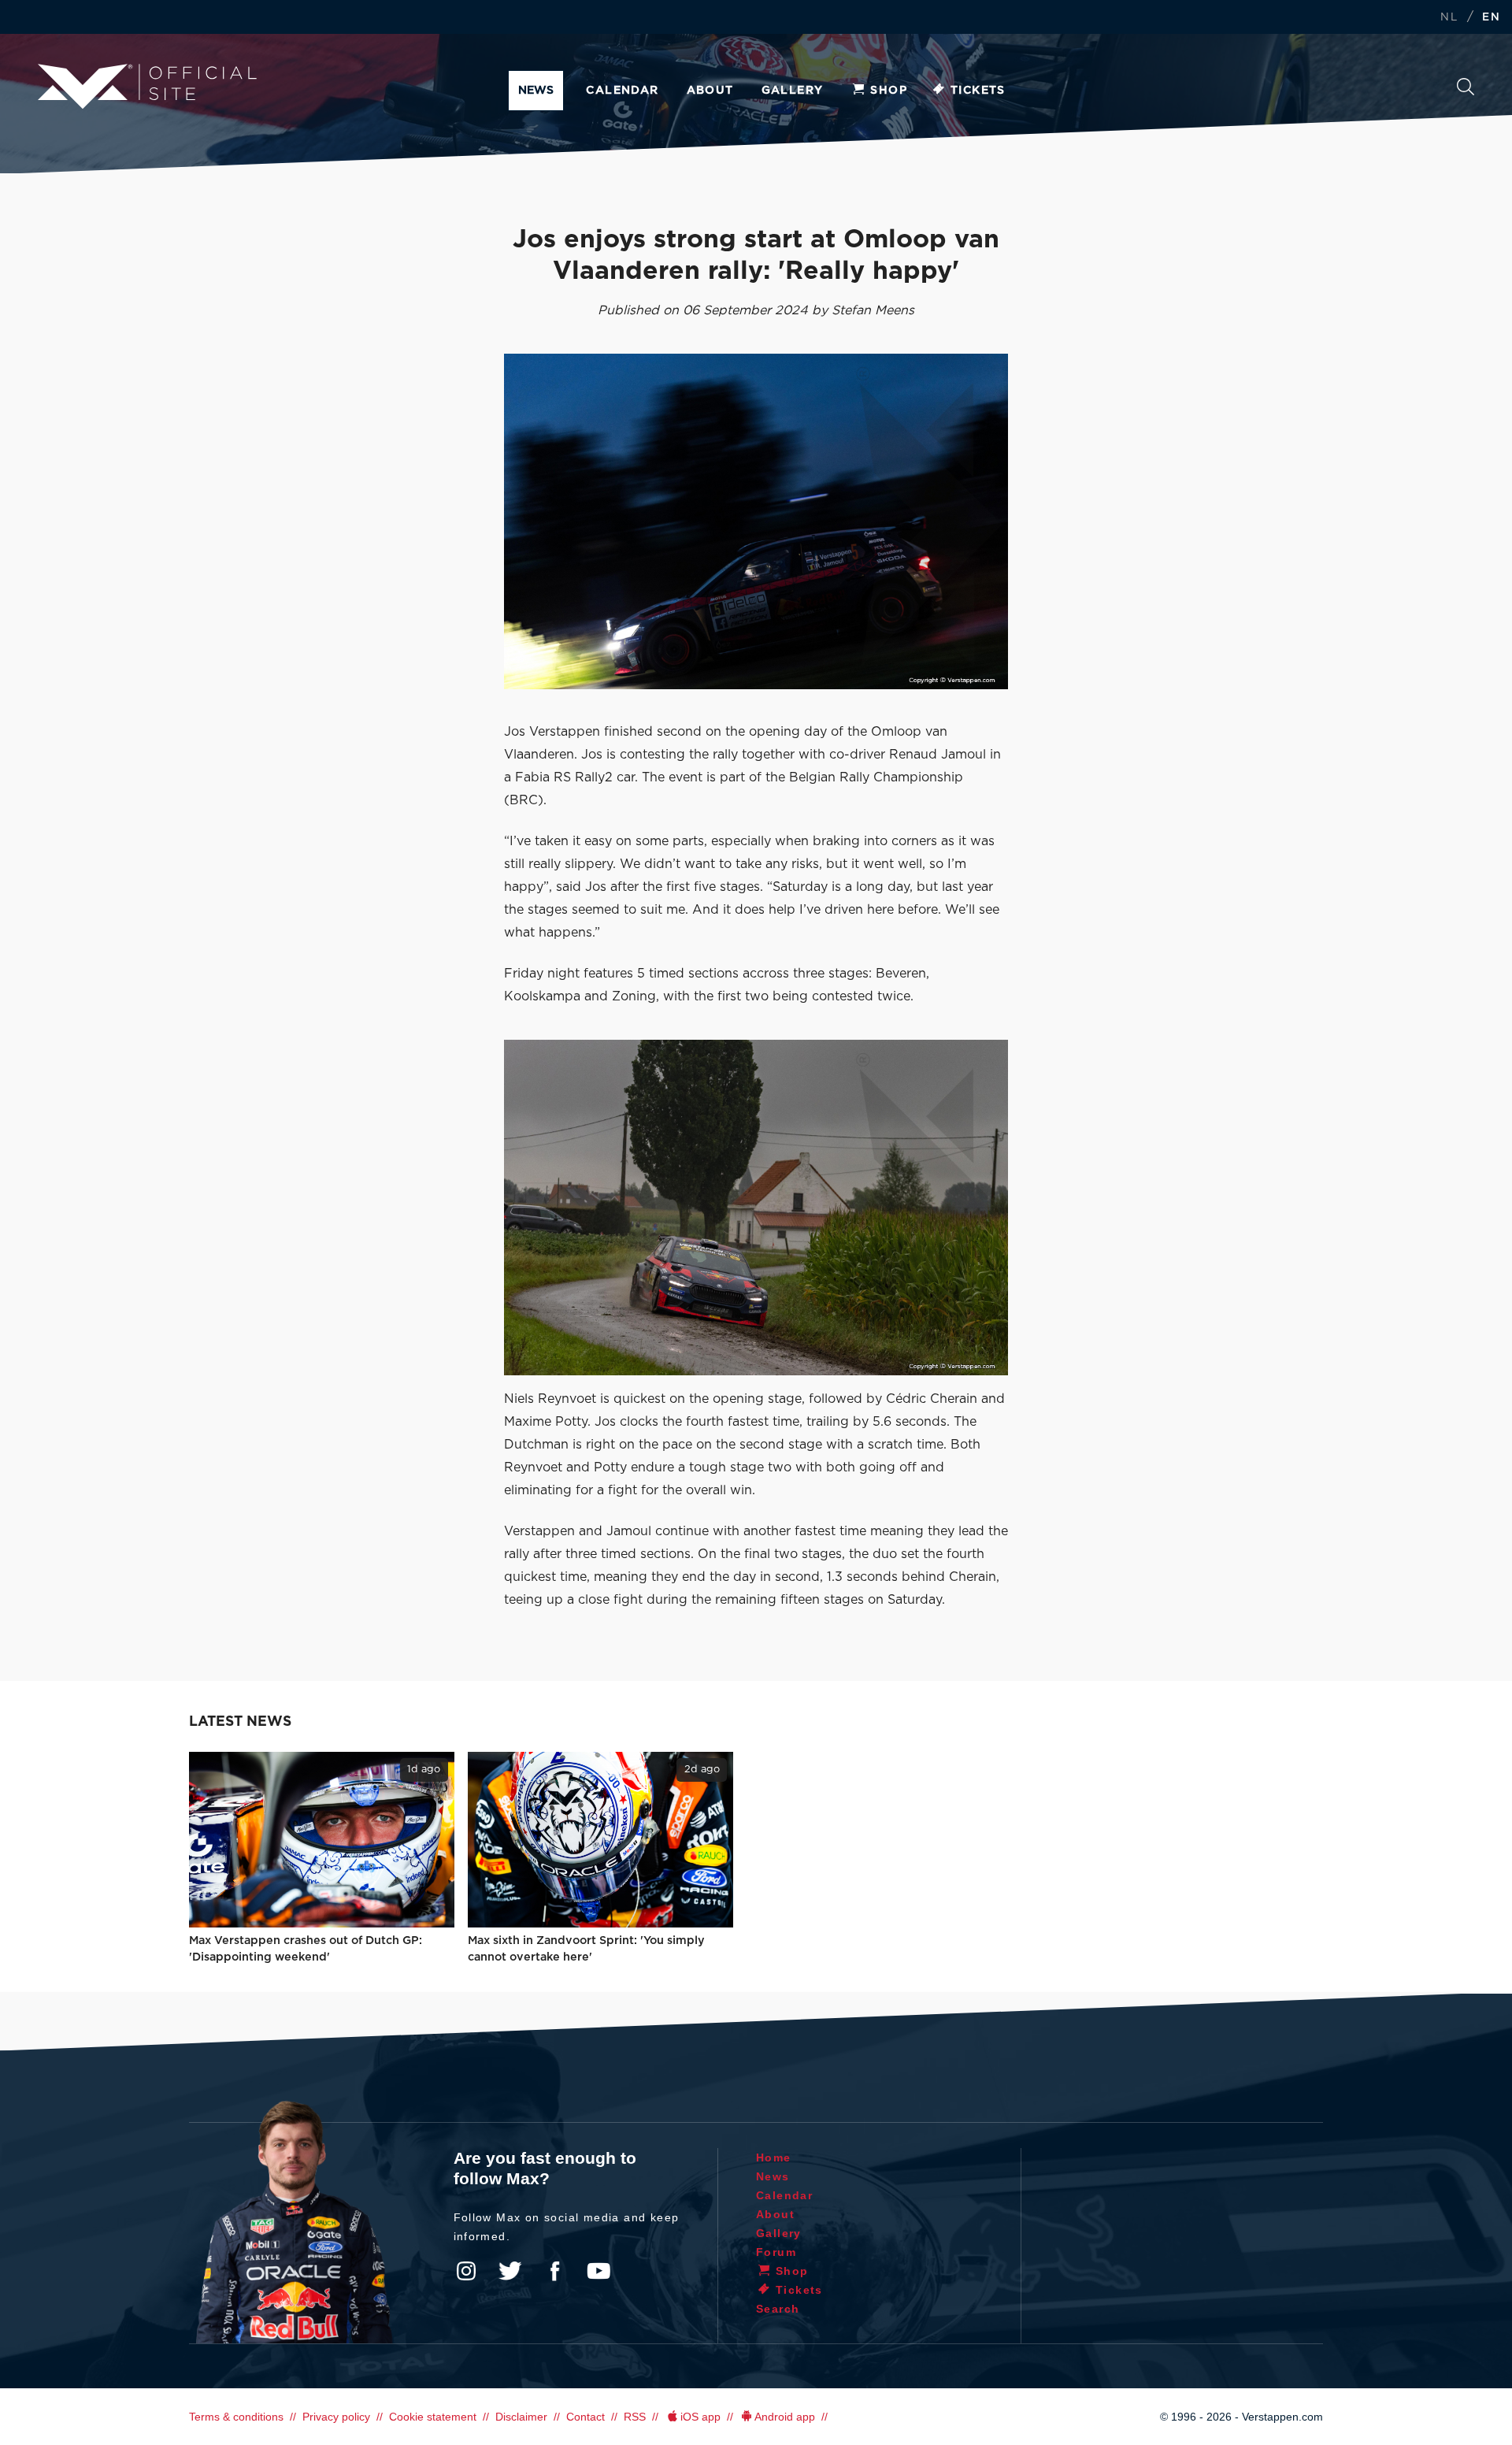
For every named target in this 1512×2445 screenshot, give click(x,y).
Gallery (793, 91)
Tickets (978, 91)
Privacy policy (336, 2417)
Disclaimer (521, 2417)
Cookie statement (433, 2417)
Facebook (554, 2271)
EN (1491, 18)
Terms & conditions (236, 2417)
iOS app (700, 2417)
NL (1449, 18)
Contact (586, 2417)
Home (774, 2157)
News (536, 91)
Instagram (466, 2271)
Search (1466, 91)
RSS (635, 2417)
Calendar (622, 91)
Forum (776, 2252)
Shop (889, 91)
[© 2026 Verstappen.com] (756, 521)
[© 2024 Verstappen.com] (756, 1208)
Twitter (510, 2271)
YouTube (598, 2271)
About (710, 91)
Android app (785, 2417)
